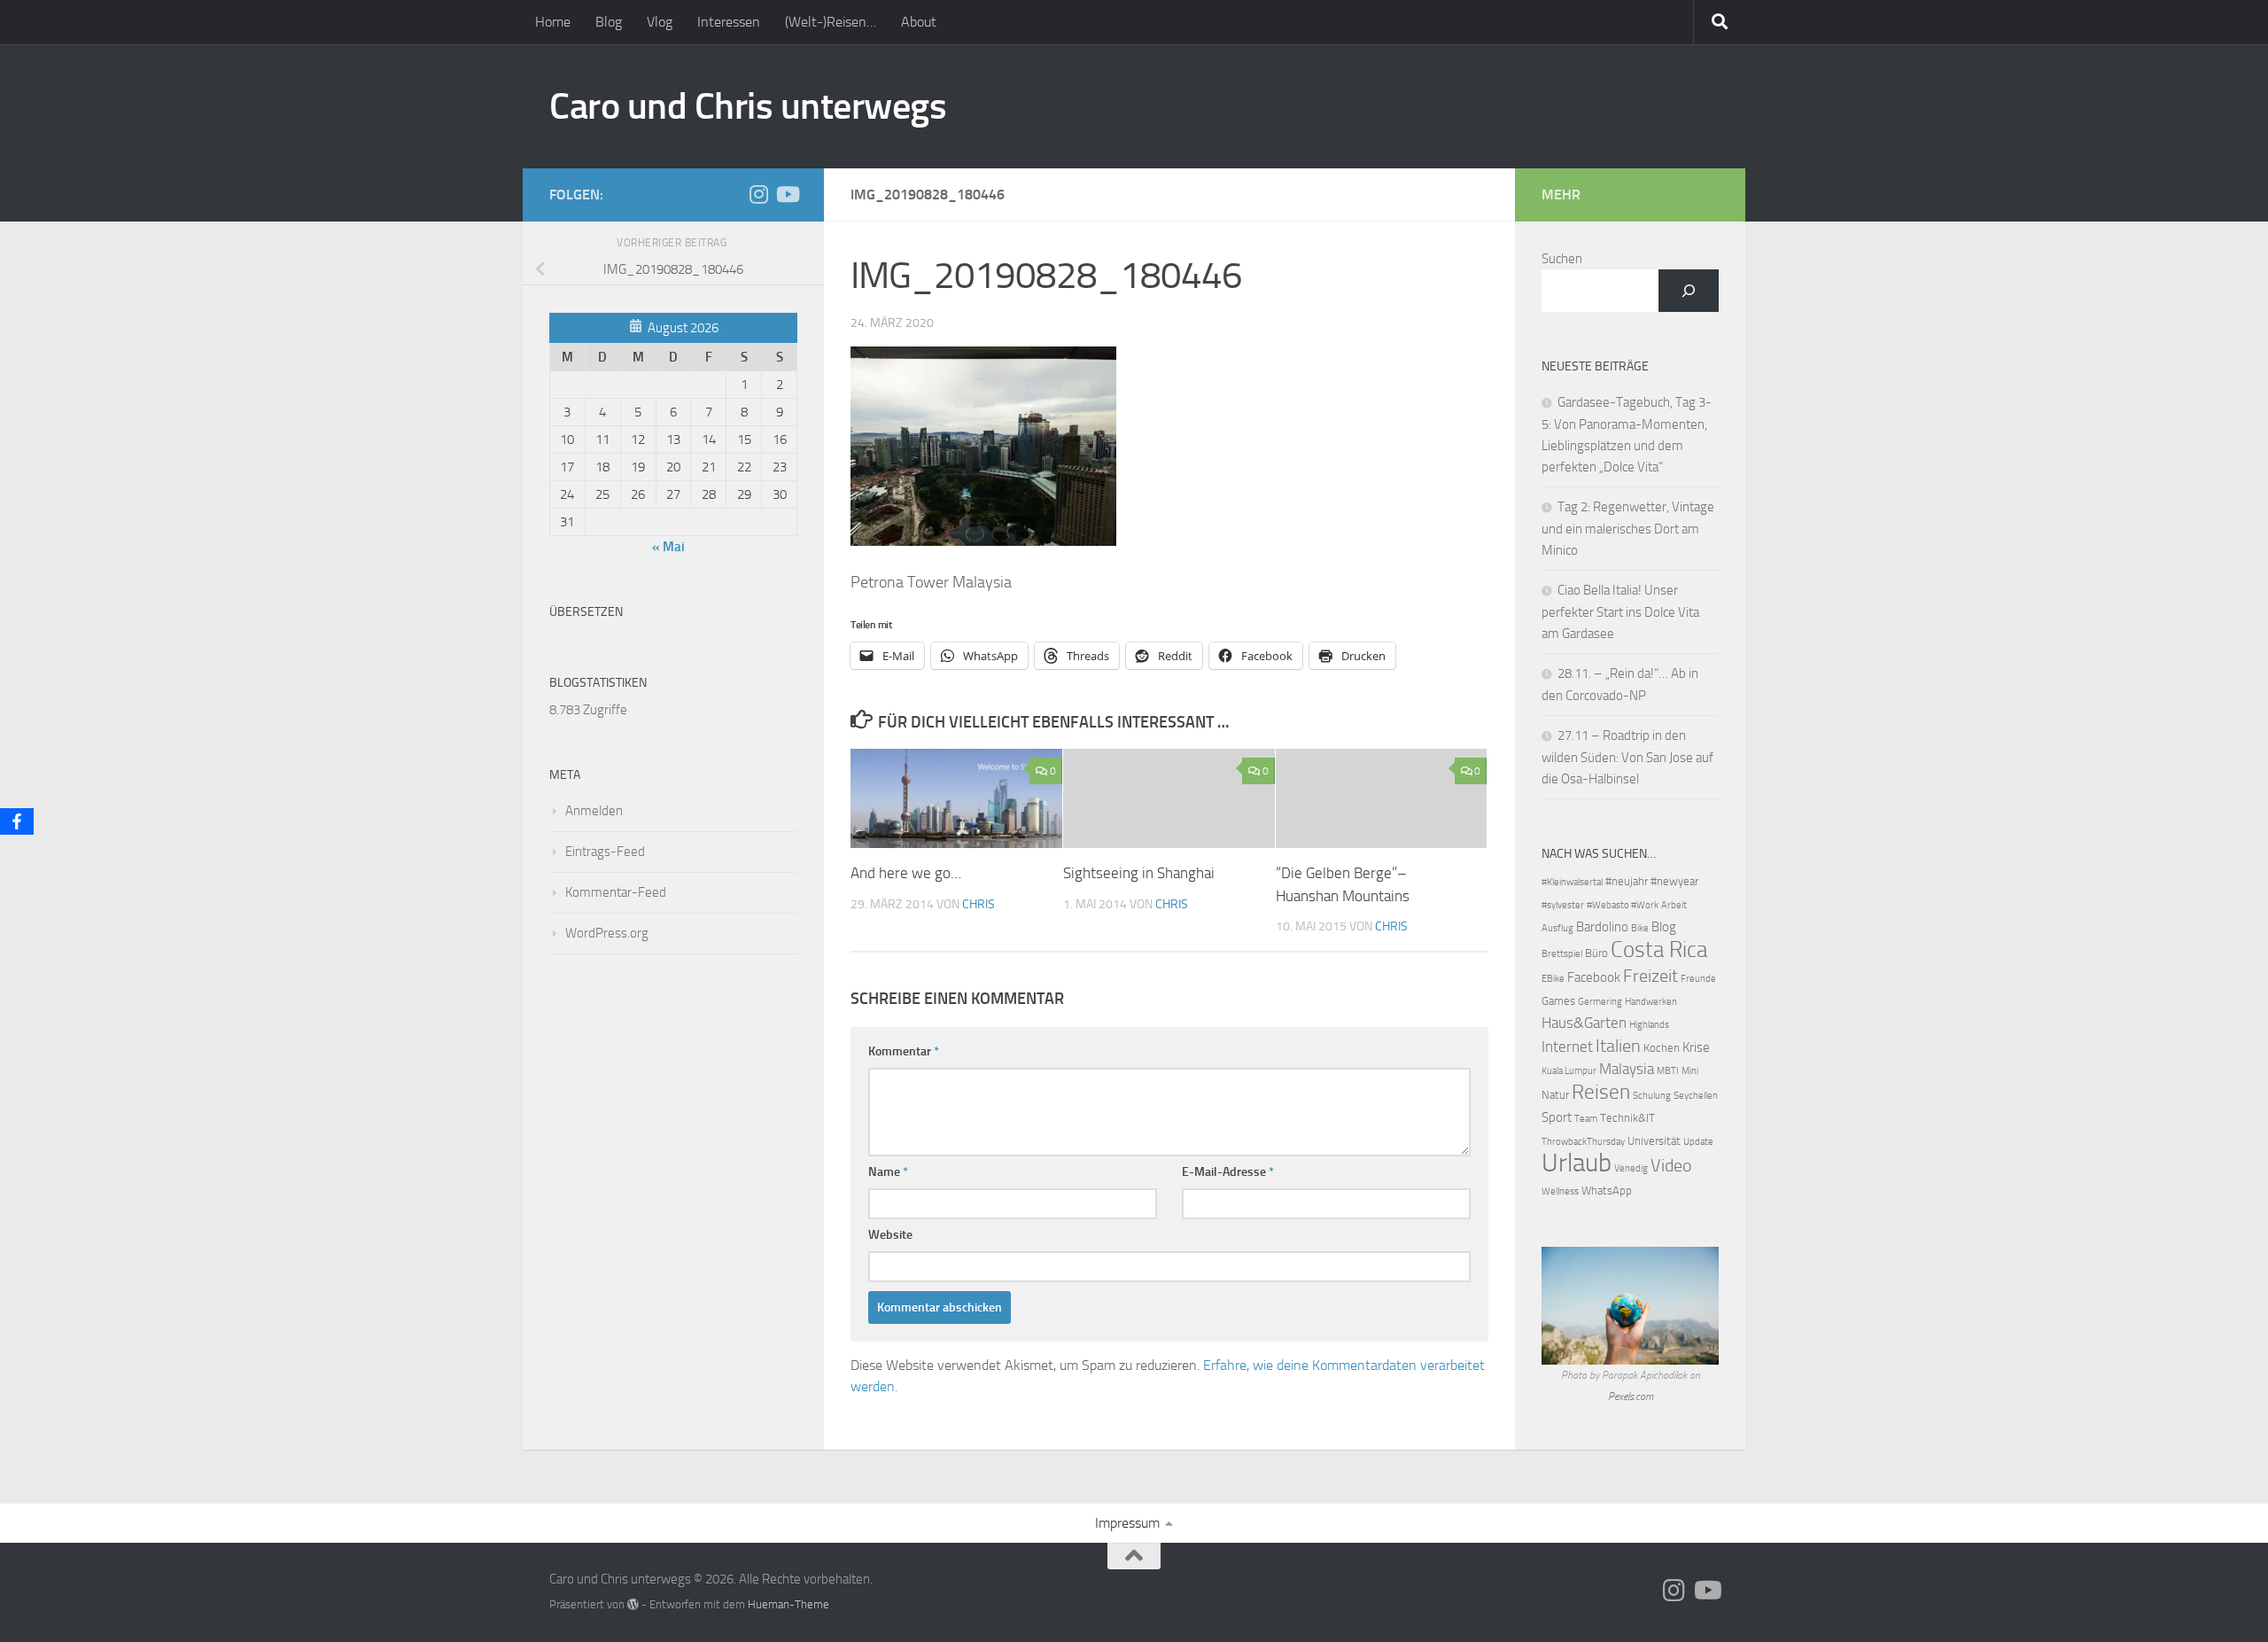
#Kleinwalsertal (1572, 882)
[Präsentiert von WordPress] (633, 1604)
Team (1586, 1119)
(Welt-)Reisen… (831, 22)
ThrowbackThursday (1583, 1142)
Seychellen (1696, 1096)
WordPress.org (607, 933)
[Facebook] (17, 821)
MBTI (1668, 1071)
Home (553, 22)
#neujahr (1627, 881)
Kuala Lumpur (1569, 1071)
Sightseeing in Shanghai (1139, 873)
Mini (1690, 1071)
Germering (1600, 1002)
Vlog (660, 22)
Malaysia (1627, 1069)
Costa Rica (1659, 949)
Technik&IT (1627, 1118)
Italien (1618, 1046)
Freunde (1698, 979)
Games (1558, 1001)
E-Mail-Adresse (1228, 1172)
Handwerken (1651, 1002)
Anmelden (594, 811)
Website (890, 1235)
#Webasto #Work (1623, 905)
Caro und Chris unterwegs (748, 106)
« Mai (668, 547)
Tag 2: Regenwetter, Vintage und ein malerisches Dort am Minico (1628, 529)
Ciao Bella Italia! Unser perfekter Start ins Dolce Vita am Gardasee (1620, 612)
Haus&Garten (1584, 1023)
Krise (1696, 1047)
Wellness (1560, 1191)
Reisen (1601, 1092)
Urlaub (1577, 1163)
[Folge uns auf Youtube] (787, 194)
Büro (1596, 953)
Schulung (1652, 1096)
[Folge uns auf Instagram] (758, 194)
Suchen (1562, 259)
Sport (1557, 1117)
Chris (979, 904)
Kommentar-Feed (616, 892)
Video (1671, 1166)
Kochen (1662, 1048)
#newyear (1674, 881)
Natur (1555, 1095)
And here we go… (906, 873)
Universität (1654, 1141)
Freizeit (1651, 976)
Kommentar (904, 1051)
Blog (609, 22)
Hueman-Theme (788, 1604)
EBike (1553, 979)
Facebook (1594, 977)
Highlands (1649, 1025)
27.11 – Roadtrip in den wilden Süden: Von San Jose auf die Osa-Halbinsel (1627, 757)
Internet (1567, 1047)
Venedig (1631, 1168)
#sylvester (1563, 905)
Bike (1640, 928)
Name (888, 1172)
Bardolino (1602, 927)
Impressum (1127, 1523)
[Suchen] (1689, 291)
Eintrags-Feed (605, 852)
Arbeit (1674, 905)
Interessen (729, 22)
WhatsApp (1607, 1191)
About (919, 22)
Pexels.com (1631, 1397)
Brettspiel (1562, 954)
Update (1698, 1142)
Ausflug (1557, 928)
